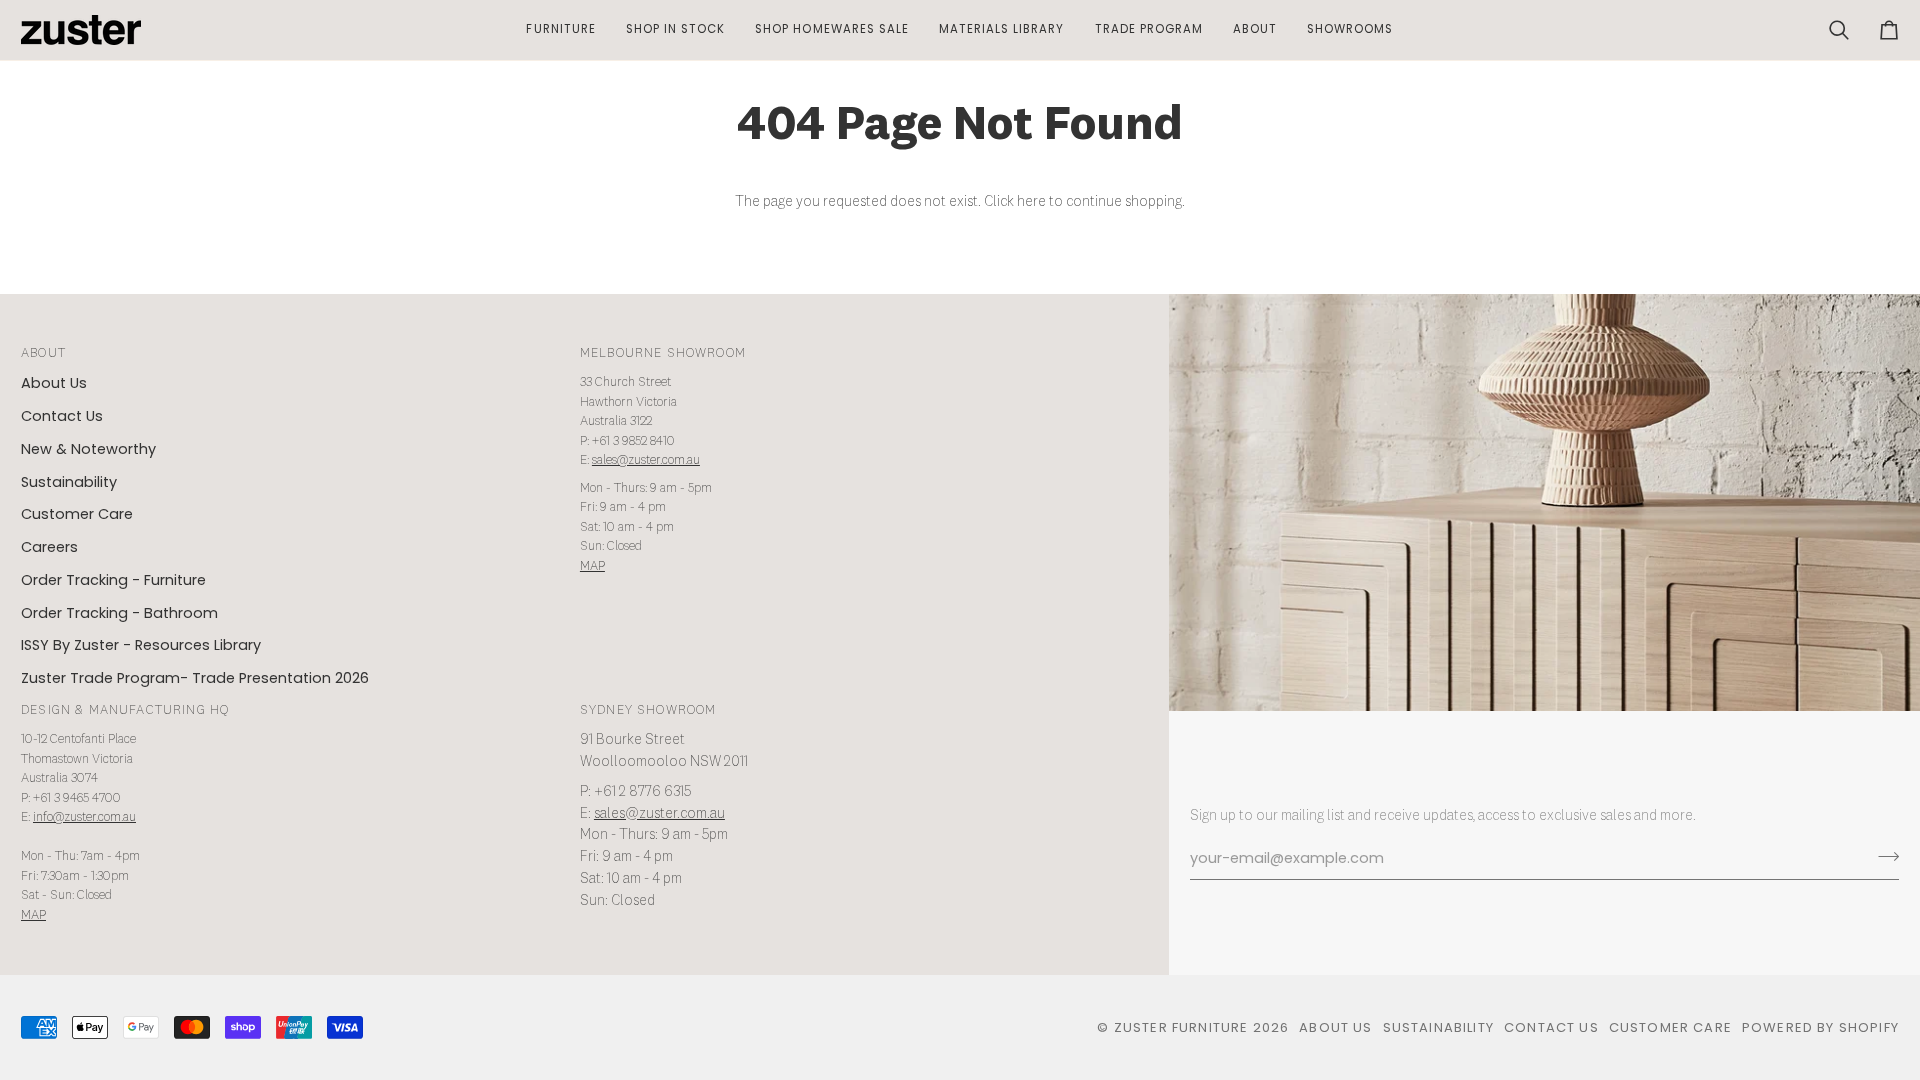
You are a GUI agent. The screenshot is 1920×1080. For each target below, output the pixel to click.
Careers (49, 547)
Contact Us (62, 416)
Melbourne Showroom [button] (663, 353)
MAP (592, 566)
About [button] (43, 353)
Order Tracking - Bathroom (119, 613)
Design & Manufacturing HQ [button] (125, 710)
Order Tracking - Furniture (113, 580)
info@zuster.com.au (84, 817)
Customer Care (77, 514)
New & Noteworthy (88, 449)
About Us (54, 383)
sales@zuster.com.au (646, 460)
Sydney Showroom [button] (648, 710)
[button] (560, 30)
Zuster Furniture (1181, 1027)
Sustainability (69, 482)
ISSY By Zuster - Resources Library (141, 645)
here (1031, 202)
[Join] (1882, 856)
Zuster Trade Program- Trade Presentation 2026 (195, 678)
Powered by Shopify (1820, 1027)
